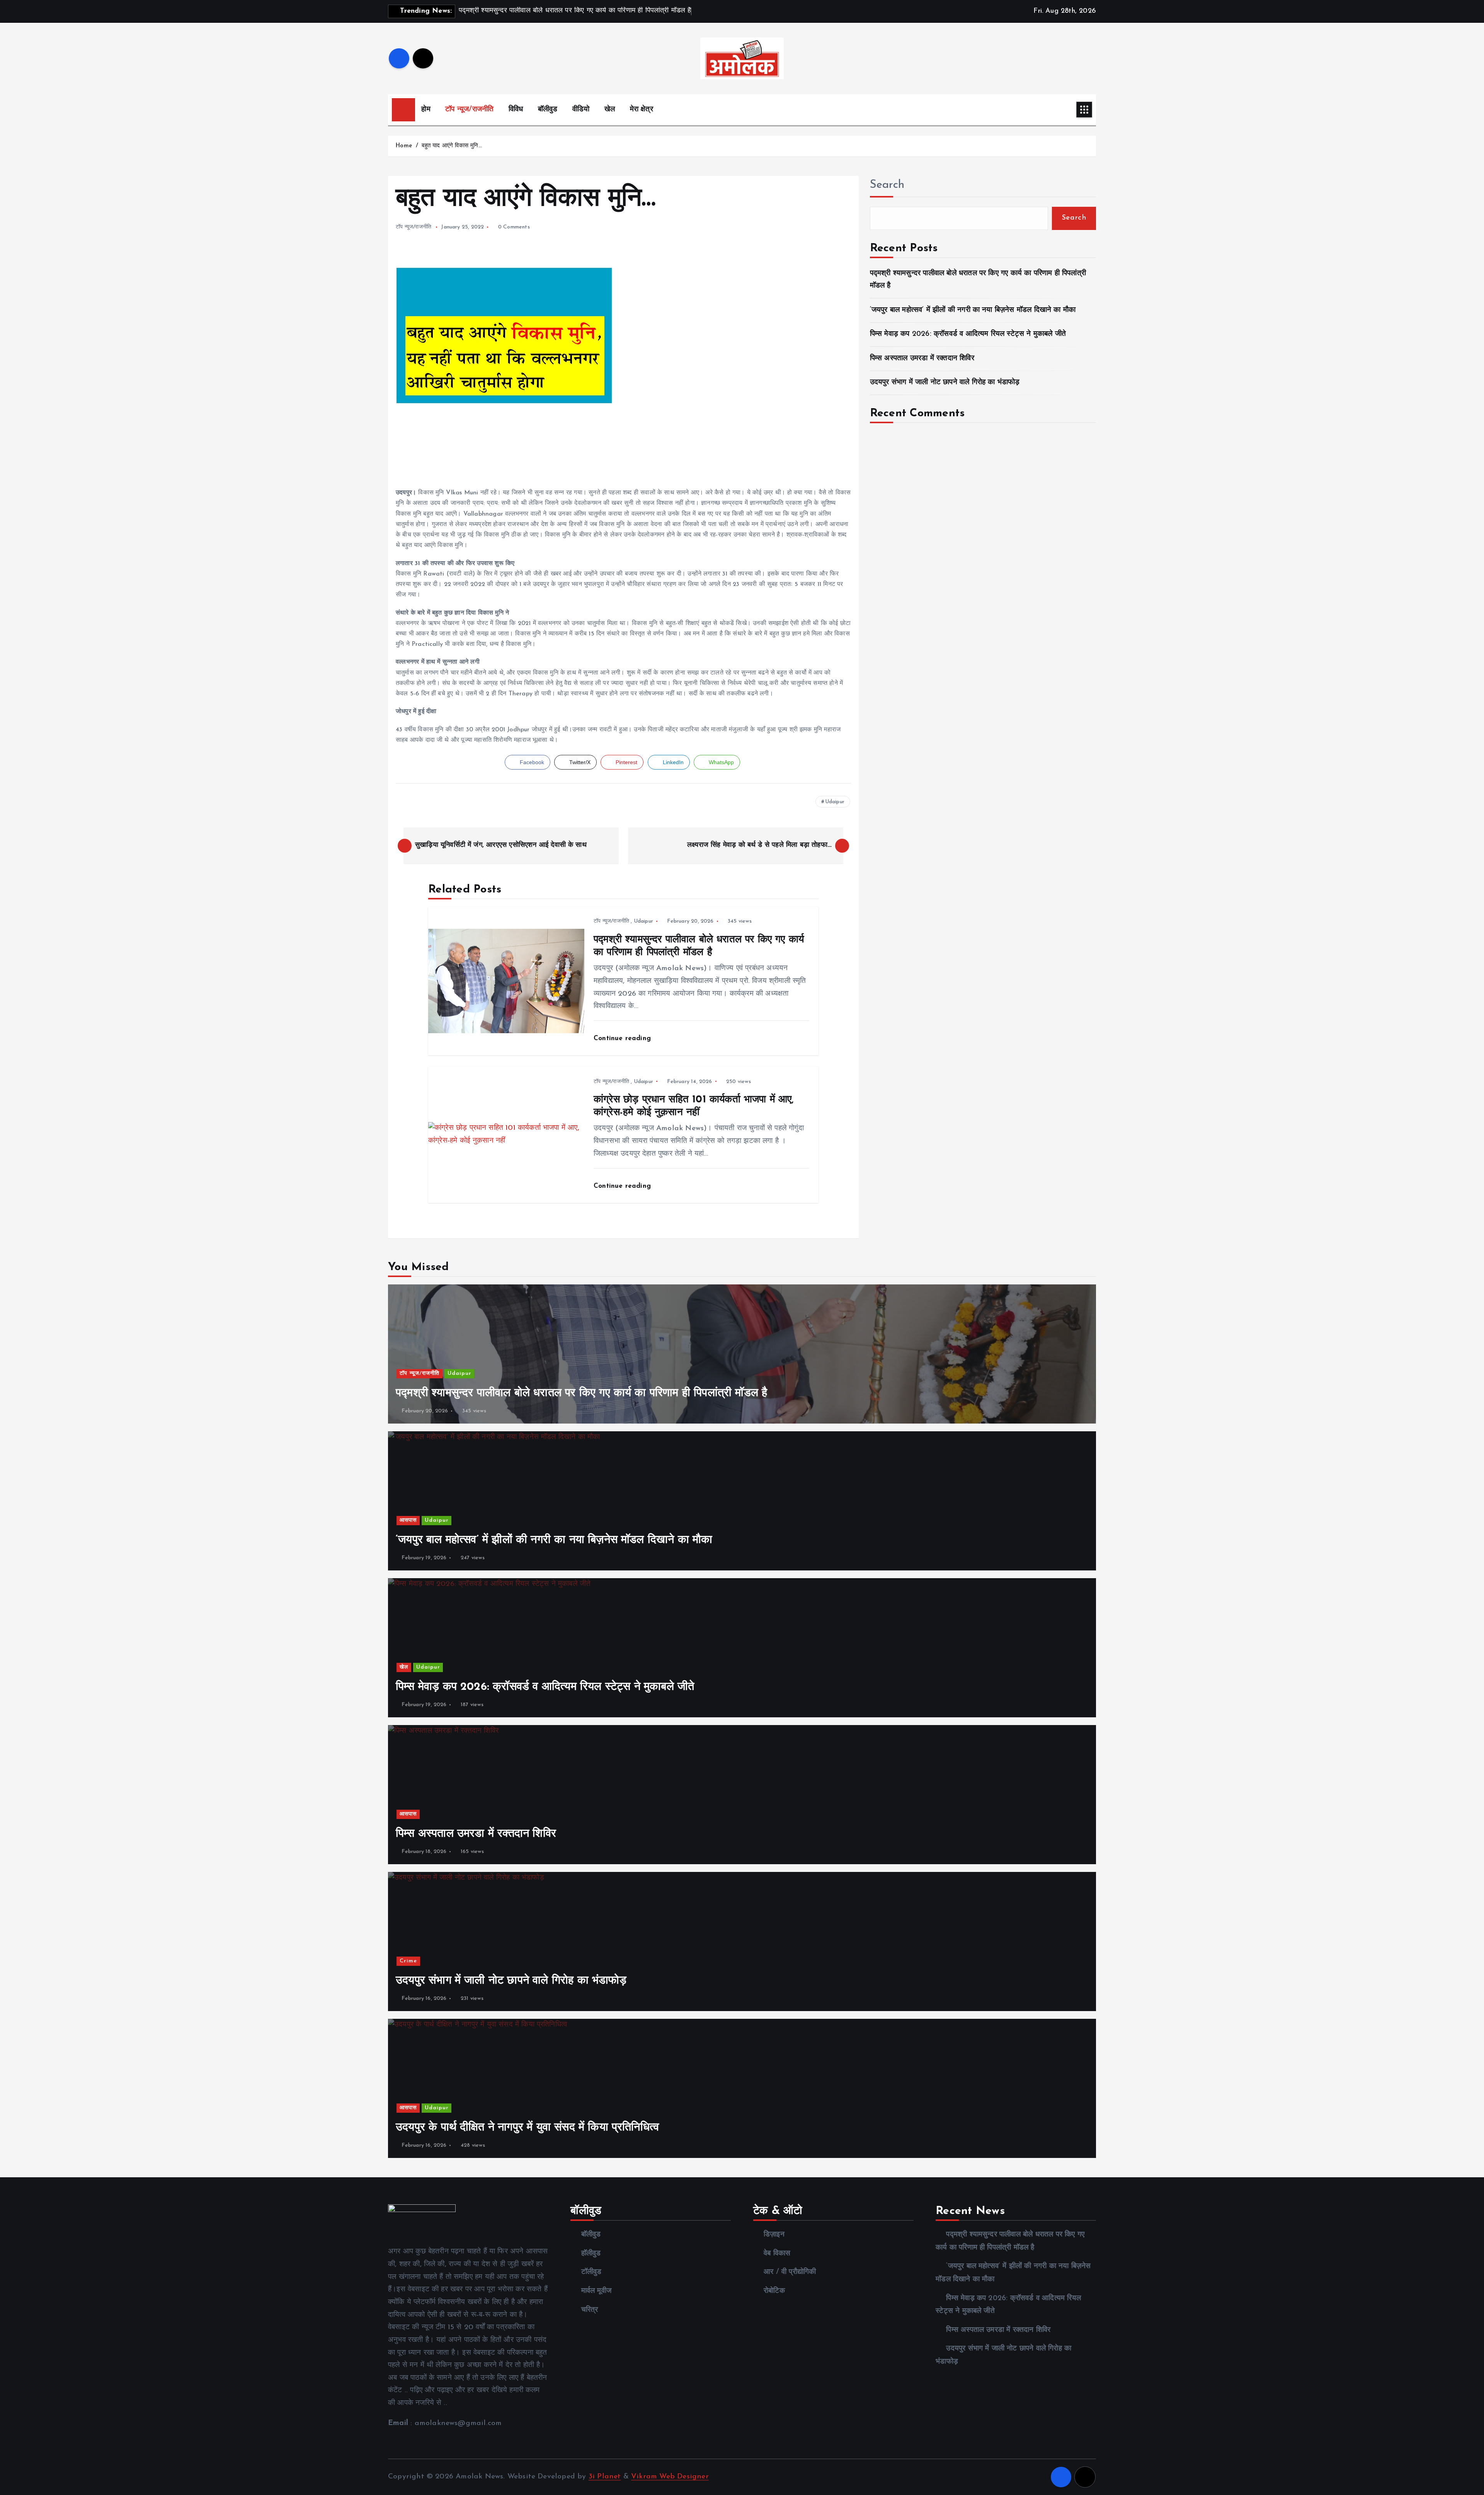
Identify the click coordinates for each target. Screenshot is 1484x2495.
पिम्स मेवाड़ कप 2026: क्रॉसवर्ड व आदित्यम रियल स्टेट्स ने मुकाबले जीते (968, 334)
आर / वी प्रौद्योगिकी (790, 2272)
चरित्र (590, 2310)
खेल (610, 110)
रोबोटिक (774, 2291)
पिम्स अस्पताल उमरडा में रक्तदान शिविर (922, 358)
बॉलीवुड (548, 110)
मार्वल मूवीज (596, 2291)
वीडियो (581, 110)
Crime (408, 1961)
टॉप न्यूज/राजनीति (469, 110)
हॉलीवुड (591, 2254)
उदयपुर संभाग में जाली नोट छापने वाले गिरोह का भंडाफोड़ (945, 382)
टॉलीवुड (591, 2272)
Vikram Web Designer (670, 2477)
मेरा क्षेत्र (642, 110)
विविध (516, 110)
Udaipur (835, 802)
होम (426, 110)
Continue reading (623, 1038)
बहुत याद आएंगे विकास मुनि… (452, 146)
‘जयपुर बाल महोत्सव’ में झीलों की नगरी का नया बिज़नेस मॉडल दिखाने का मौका (973, 310)
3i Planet (605, 2477)
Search (887, 185)
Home (404, 146)
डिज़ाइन (774, 2235)
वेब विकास (777, 2254)
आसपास (408, 1520)
